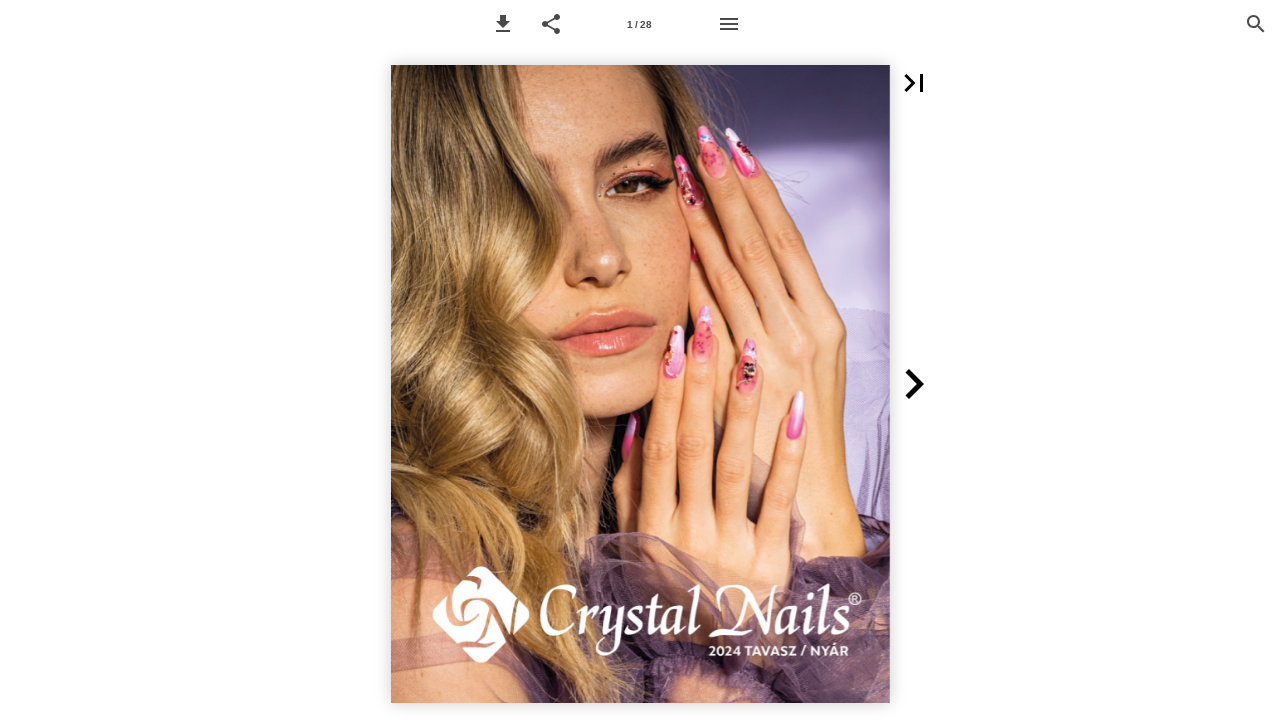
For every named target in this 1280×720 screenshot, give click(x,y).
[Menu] (729, 24)
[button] (503, 24)
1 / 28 (639, 24)
